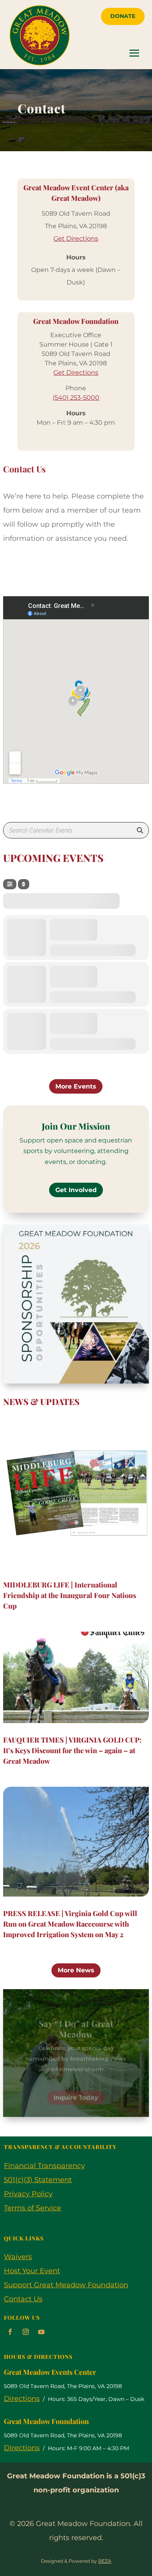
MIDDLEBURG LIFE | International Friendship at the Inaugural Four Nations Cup (70, 1595)
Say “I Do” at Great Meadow (76, 2020)
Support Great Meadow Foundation (66, 2285)
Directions (22, 2399)
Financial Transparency (44, 2166)
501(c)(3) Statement (38, 2180)
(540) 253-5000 (76, 398)
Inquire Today (76, 2089)
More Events (76, 1086)
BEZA (105, 2561)
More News (76, 1970)
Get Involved (76, 1190)
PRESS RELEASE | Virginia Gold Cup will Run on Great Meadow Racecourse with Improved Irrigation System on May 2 (70, 1924)
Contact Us (23, 2299)
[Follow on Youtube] (41, 2332)
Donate (123, 16)
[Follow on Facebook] (10, 2332)
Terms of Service (33, 2208)
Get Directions (76, 239)
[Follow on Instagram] (26, 2332)
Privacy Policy (28, 2194)
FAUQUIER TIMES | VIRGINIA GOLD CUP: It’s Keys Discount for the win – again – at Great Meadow (72, 1750)
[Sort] (24, 884)
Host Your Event (32, 2271)
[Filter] (10, 884)
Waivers (18, 2257)
